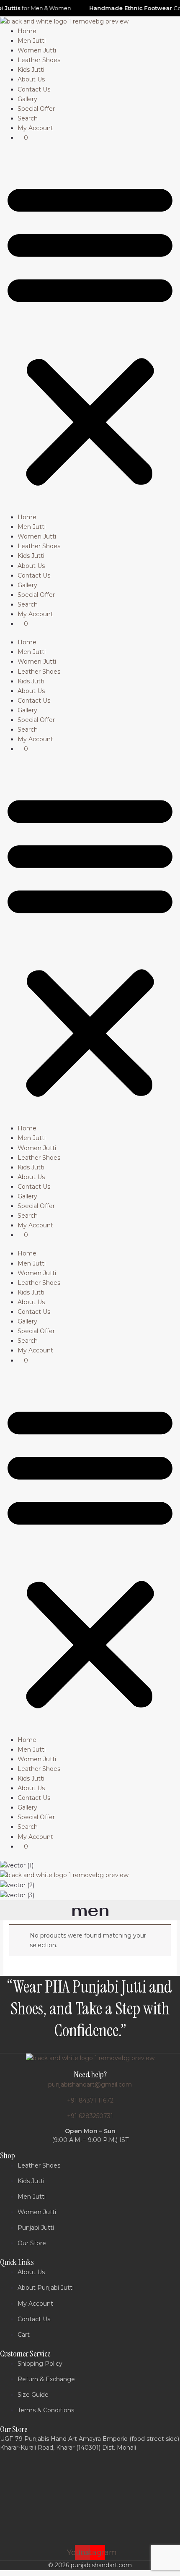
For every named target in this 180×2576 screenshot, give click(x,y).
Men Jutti (32, 41)
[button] (90, 332)
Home (27, 31)
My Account (35, 128)
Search (28, 118)
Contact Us (34, 89)
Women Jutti (37, 50)
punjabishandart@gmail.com (90, 2084)
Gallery (27, 99)
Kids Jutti (31, 70)
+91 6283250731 (90, 2116)
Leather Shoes (39, 60)
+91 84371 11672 (90, 2100)
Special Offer (36, 109)
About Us (31, 79)
